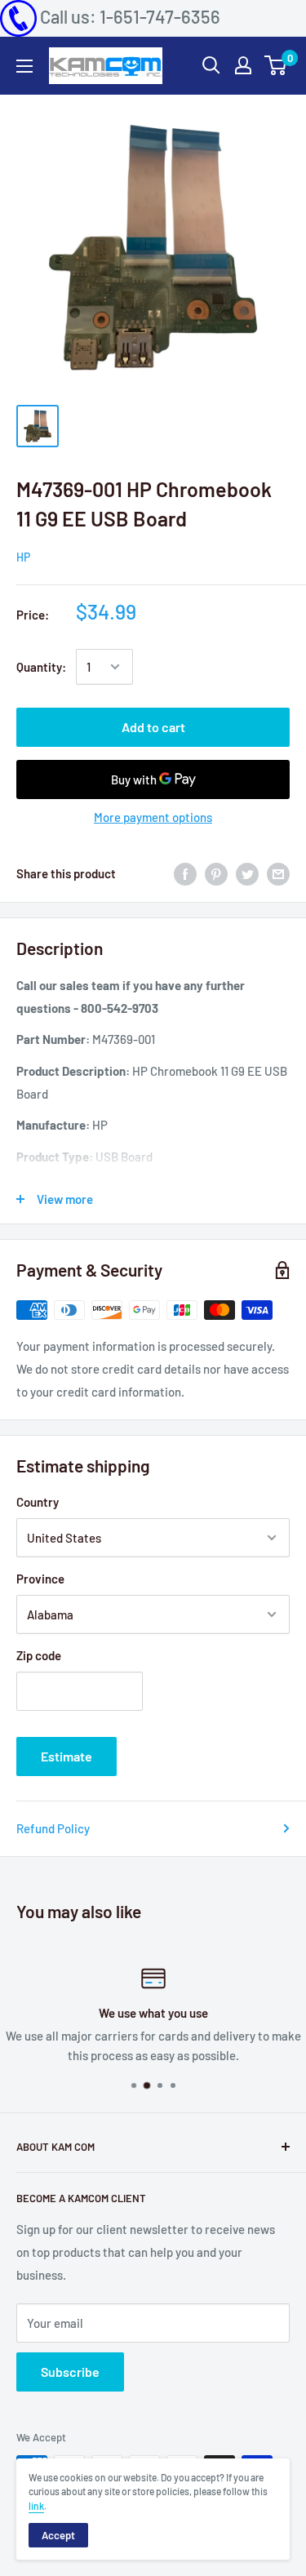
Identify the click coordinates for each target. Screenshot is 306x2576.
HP (23, 557)
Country (38, 1502)
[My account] (243, 65)
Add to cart (153, 727)
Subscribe (70, 2372)
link (36, 2506)
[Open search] (211, 65)
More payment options (153, 817)
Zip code (39, 1655)
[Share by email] (278, 873)
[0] (276, 65)
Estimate (67, 1756)
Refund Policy (53, 1828)
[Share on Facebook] (185, 873)
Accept (58, 2535)
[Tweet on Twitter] (247, 873)
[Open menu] (24, 66)
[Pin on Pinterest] (216, 873)
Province (40, 1579)
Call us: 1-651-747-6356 (130, 16)
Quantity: (41, 667)
